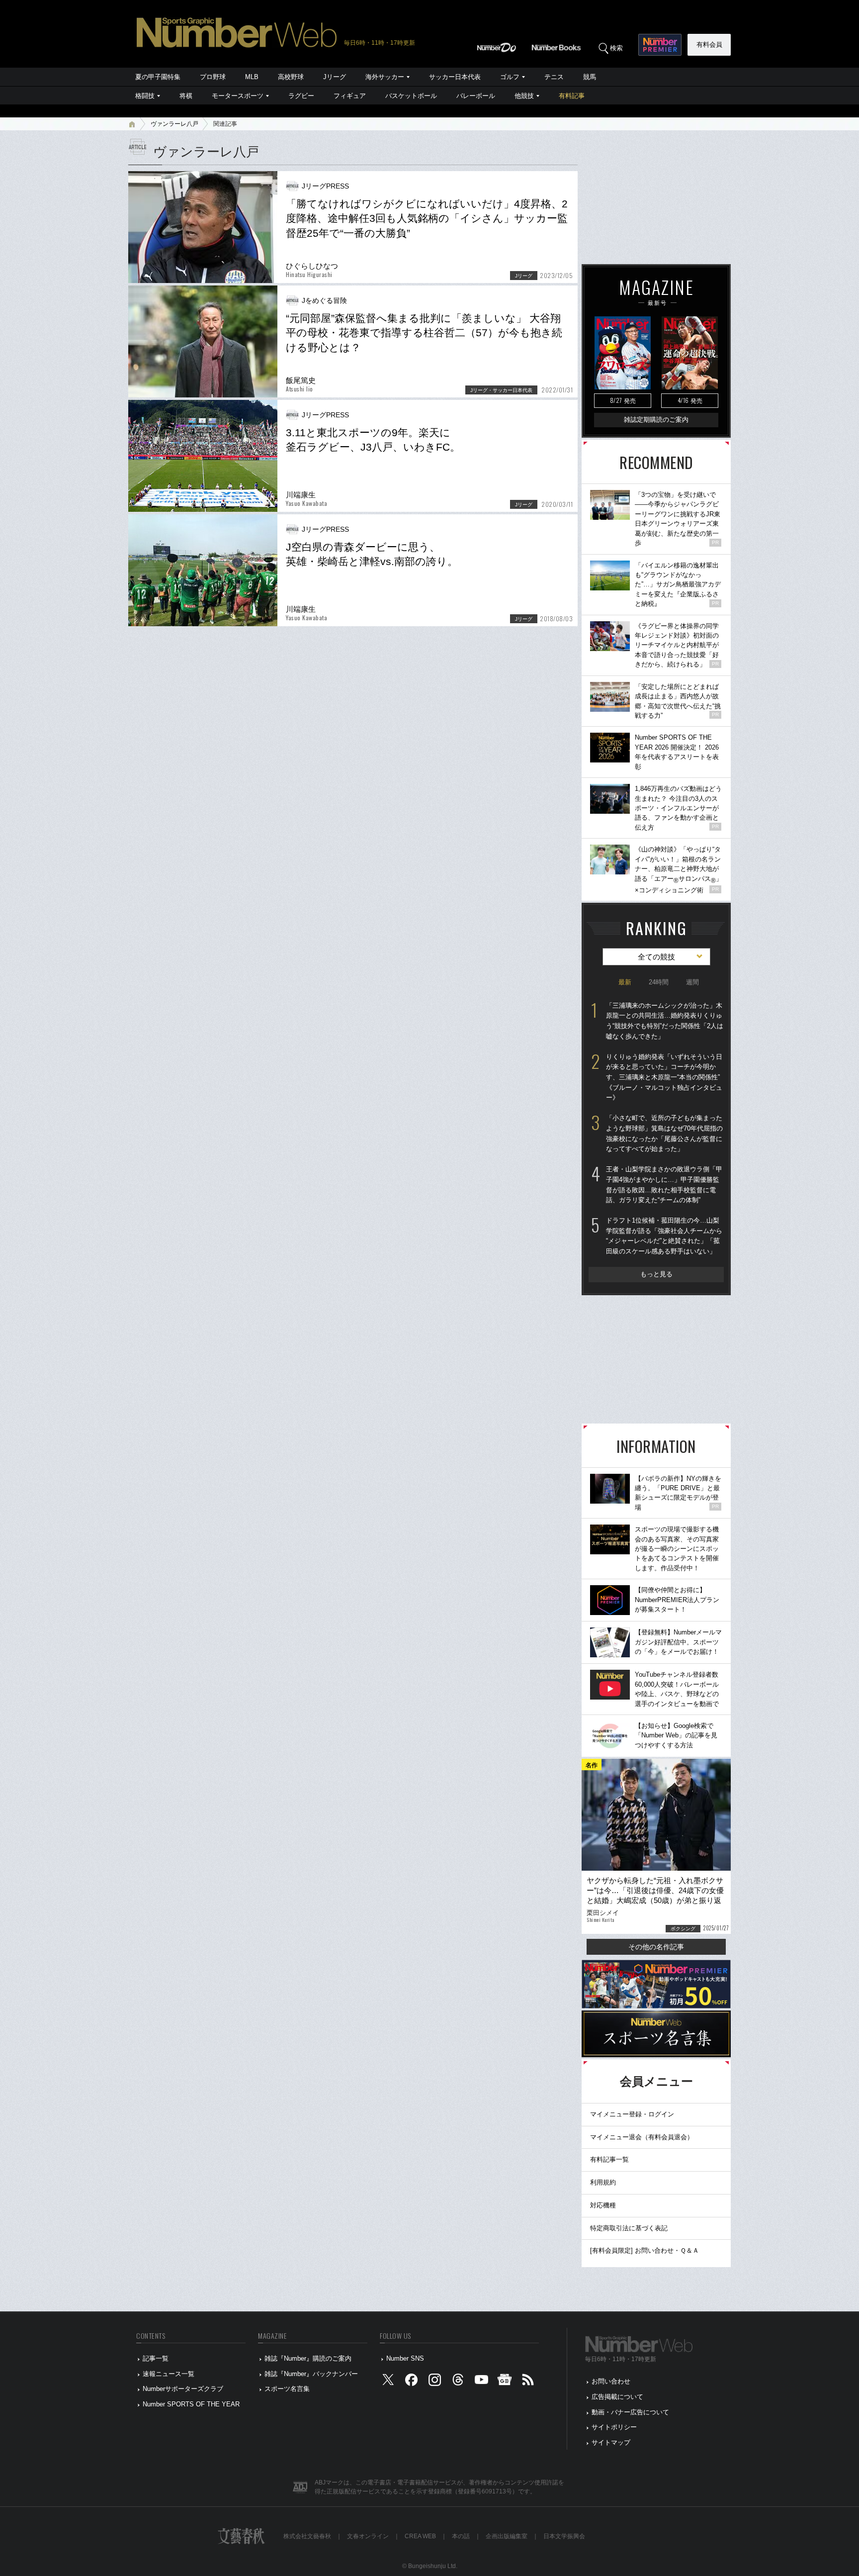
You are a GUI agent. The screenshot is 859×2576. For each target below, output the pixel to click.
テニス (554, 77)
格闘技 (145, 96)
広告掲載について (617, 2397)
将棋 (186, 96)
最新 (625, 982)
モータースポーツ (238, 96)
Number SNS (405, 2358)
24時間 (659, 982)
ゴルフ (510, 77)
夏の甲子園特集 (158, 77)
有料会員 (709, 45)
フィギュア (350, 96)
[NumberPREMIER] (660, 45)
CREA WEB (420, 2536)
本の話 (461, 2536)
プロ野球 (213, 77)
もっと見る (656, 1274)
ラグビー (301, 96)
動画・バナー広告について (630, 2412)
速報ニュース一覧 (169, 2374)
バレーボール (476, 96)
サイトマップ (611, 2442)
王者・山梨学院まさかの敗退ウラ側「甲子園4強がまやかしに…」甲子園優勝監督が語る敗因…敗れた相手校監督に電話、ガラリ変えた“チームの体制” (664, 1185)
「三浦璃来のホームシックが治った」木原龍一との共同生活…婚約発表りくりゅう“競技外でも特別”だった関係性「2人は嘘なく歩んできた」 (665, 1021)
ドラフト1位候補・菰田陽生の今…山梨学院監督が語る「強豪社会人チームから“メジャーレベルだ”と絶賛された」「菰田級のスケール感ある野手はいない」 (664, 1236)
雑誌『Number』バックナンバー (311, 2374)
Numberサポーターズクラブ (183, 2389)
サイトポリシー (614, 2427)
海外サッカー (385, 77)
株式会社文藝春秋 (307, 2536)
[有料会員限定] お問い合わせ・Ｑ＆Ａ (644, 2250)
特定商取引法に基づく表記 (629, 2228)
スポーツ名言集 (287, 2389)
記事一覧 (156, 2358)
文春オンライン (368, 2536)
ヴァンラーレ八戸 (174, 124)
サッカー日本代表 (455, 77)
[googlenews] (505, 2382)
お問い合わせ (611, 2381)
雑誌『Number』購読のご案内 (308, 2358)
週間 (692, 982)
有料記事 (572, 96)
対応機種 (603, 2205)
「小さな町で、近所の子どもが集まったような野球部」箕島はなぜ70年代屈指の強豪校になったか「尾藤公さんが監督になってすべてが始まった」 (664, 1133)
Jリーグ (335, 77)
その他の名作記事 (656, 1947)
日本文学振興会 (564, 2536)
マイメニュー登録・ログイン (632, 2114)
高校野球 (291, 77)
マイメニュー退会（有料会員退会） (642, 2137)
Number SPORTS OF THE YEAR (191, 2404)
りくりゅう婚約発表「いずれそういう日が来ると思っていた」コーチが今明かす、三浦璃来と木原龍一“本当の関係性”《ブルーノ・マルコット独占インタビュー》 (664, 1077)
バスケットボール (411, 96)
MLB (252, 77)
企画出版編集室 (507, 2536)
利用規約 (603, 2182)
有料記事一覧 (609, 2159)
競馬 (590, 77)
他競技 (524, 96)
